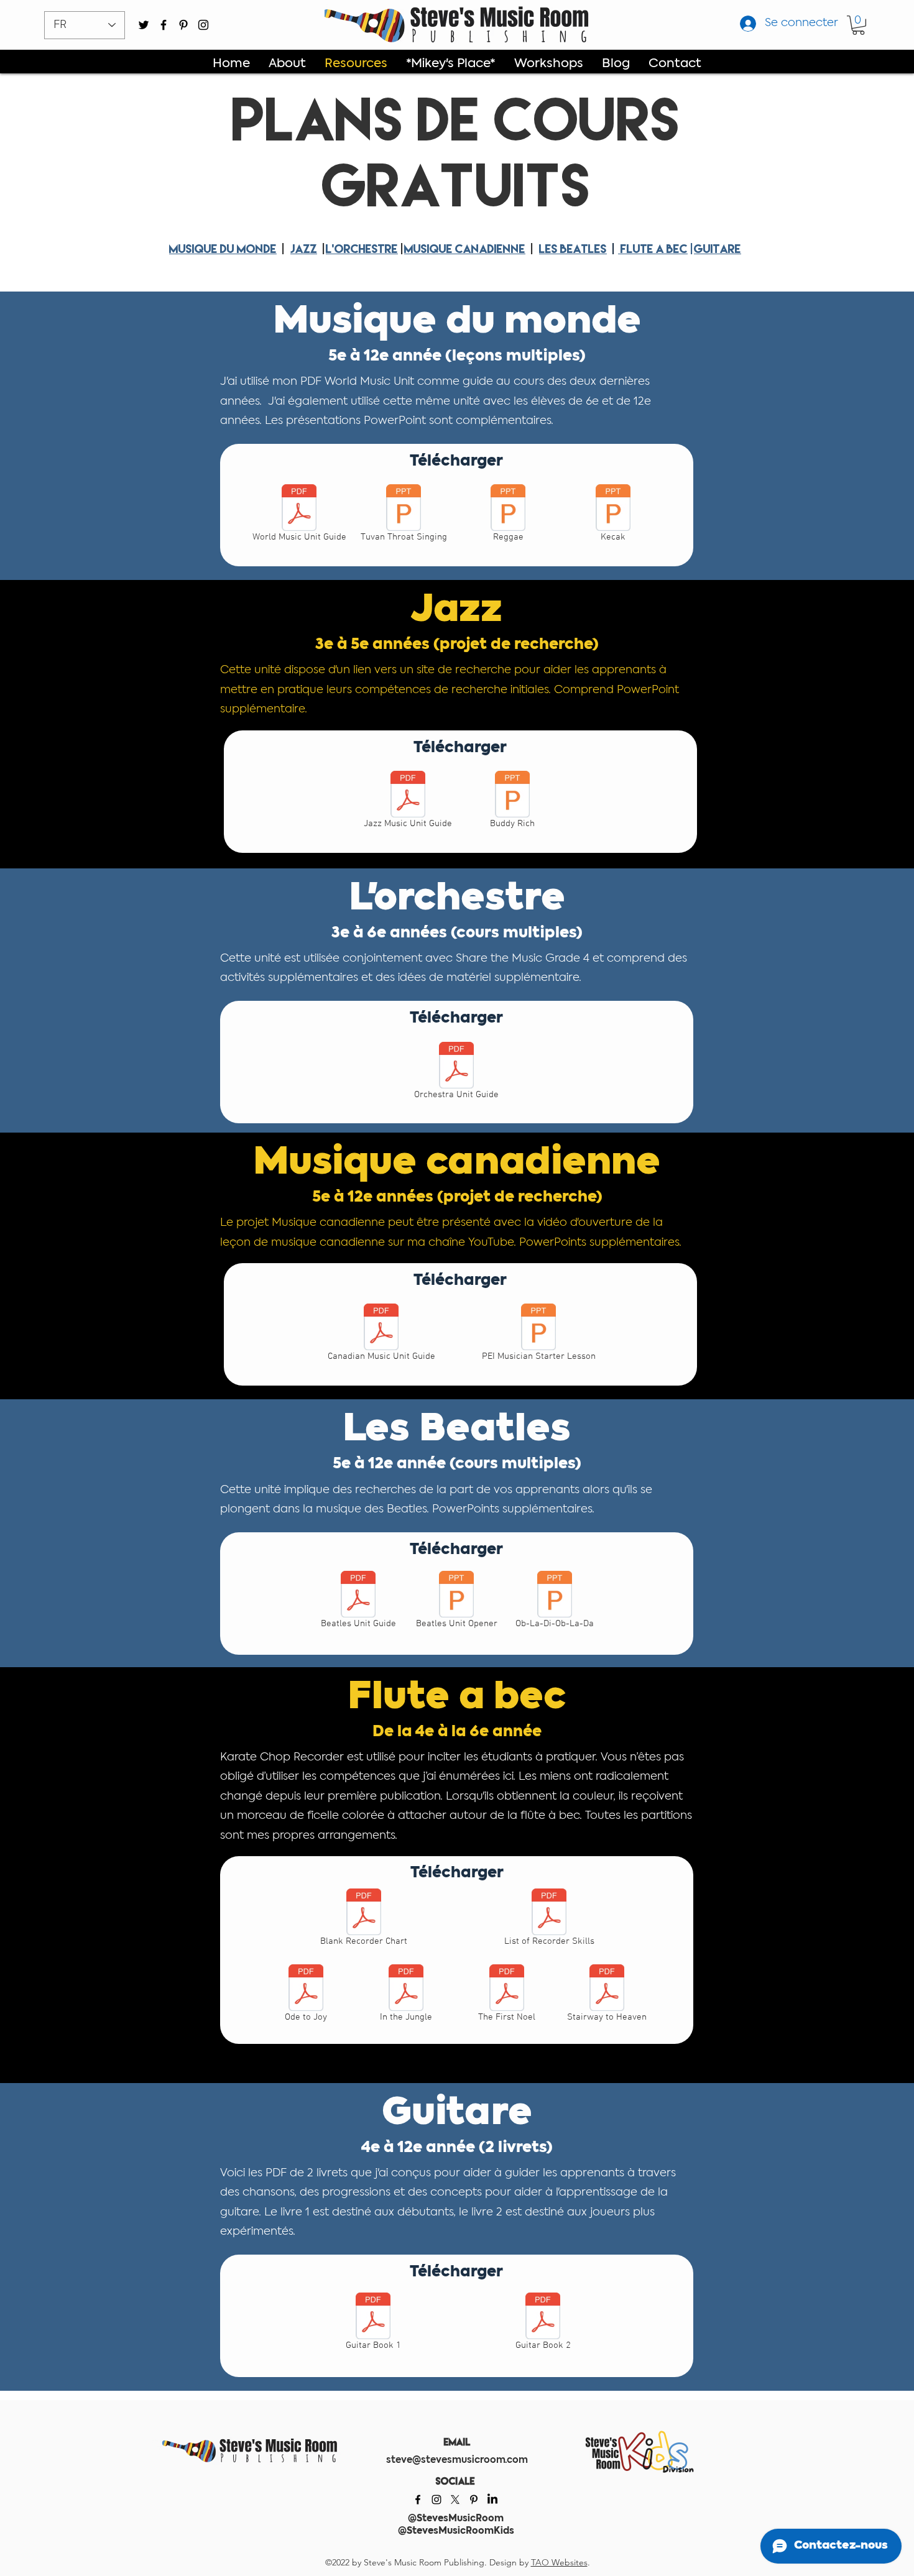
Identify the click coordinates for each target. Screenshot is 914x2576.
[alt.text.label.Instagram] (203, 25)
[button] (858, 25)
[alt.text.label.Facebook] (164, 25)
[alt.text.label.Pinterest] (183, 25)
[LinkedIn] (492, 2500)
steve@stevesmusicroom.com (457, 2460)
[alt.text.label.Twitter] (144, 25)
